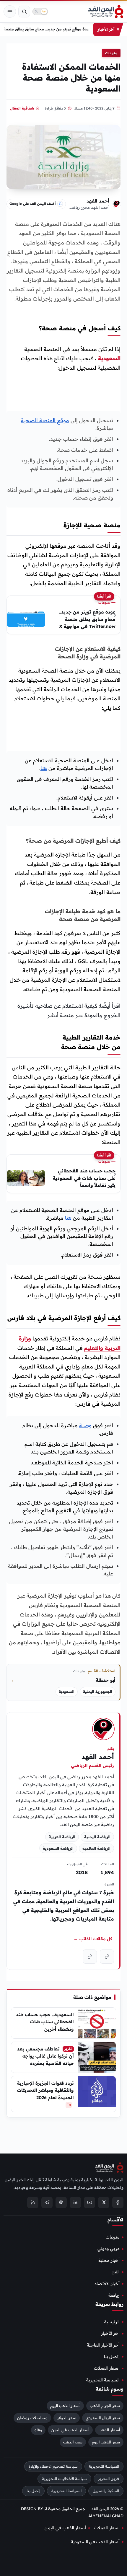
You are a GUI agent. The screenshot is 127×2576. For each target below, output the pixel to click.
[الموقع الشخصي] (90, 1957)
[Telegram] (47, 2202)
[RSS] (33, 2202)
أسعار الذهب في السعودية (95, 2542)
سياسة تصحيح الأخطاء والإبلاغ (53, 2466)
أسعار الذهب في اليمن (70, 2430)
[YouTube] (89, 2202)
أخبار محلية (109, 2260)
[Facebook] (118, 2202)
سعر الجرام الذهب (105, 2405)
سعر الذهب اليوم (106, 2442)
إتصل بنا (112, 2357)
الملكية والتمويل (106, 2491)
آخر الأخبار (110, 2333)
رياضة (114, 2295)
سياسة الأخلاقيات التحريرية (64, 2478)
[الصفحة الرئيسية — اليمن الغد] (106, 12)
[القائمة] (10, 12)
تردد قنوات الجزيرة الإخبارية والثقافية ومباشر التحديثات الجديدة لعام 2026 (45, 2090)
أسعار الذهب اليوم (65, 2405)
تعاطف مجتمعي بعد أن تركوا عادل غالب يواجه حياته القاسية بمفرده (45, 2056)
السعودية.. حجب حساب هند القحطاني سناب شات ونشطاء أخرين (45, 2022)
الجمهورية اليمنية (98, 1692)
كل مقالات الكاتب (93, 1939)
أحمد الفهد (98, 201)
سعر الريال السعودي (103, 2417)
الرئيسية (112, 2322)
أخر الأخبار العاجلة (103, 2345)
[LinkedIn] (75, 2202)
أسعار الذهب (109, 2430)
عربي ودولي (109, 2249)
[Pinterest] (61, 2202)
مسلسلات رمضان (32, 2417)
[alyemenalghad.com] (107, 1957)
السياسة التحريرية (103, 2380)
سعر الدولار (67, 2417)
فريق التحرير (109, 2478)
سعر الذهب (73, 2442)
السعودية (109, 358)
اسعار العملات (107, 2368)
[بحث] (24, 12)
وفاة (38, 2430)
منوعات (111, 53)
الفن (116, 2272)
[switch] (40, 12)
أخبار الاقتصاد (107, 2283)
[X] (104, 2202)
